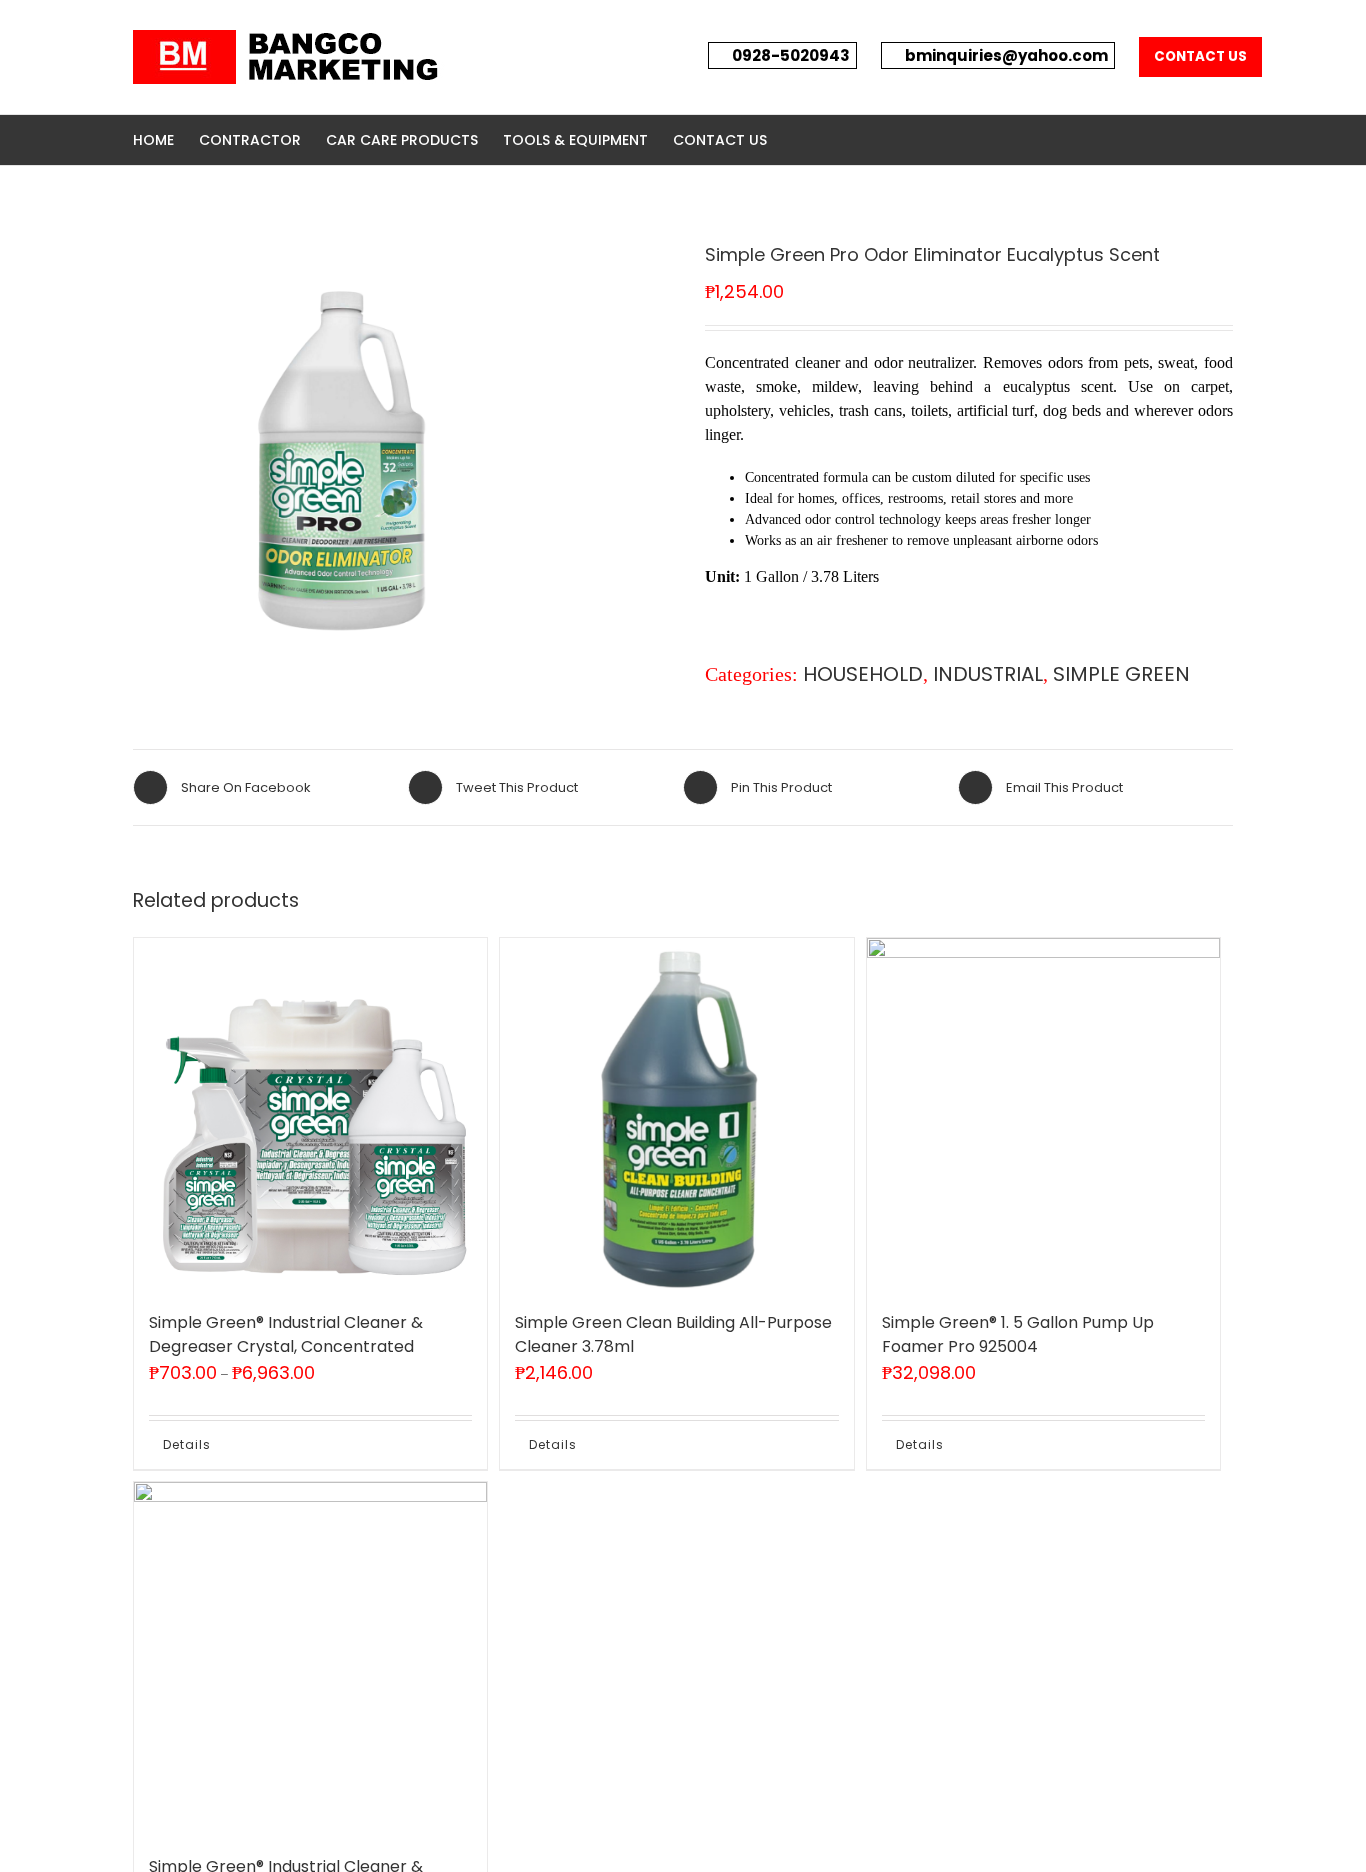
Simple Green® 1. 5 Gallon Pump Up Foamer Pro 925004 (1018, 1334)
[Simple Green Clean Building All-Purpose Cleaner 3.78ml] (676, 1114)
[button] (797, 140)
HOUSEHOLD (863, 674)
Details (187, 1444)
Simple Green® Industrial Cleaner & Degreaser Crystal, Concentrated (286, 1334)
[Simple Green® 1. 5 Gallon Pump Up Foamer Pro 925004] (1043, 1114)
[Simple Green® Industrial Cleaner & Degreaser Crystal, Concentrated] (310, 1114)
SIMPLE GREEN (1121, 674)
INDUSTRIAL (988, 674)
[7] (343, 444)
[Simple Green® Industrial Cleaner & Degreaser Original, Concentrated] (310, 1658)
